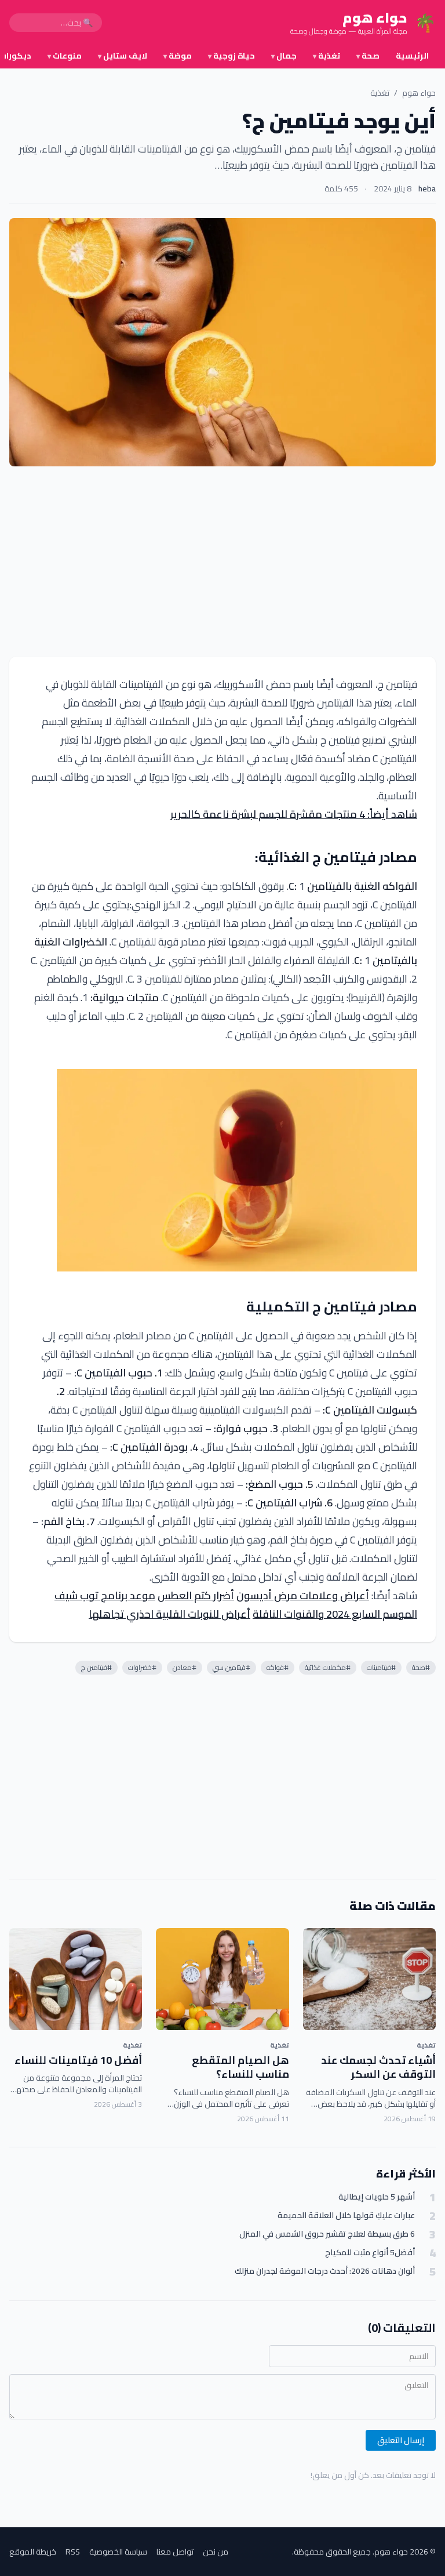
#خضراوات (142, 1667)
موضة (178, 56)
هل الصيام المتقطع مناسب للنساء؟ (240, 2067)
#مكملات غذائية (328, 1667)
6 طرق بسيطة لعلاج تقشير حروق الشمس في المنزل (327, 2234)
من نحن (216, 2552)
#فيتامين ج (96, 1667)
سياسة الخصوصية (118, 2552)
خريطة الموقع (33, 2552)
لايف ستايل (123, 56)
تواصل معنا (175, 2552)
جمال (284, 56)
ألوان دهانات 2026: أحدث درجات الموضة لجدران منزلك (325, 2271)
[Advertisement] (222, 561)
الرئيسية (412, 56)
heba (427, 189)
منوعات (65, 56)
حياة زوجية (231, 56)
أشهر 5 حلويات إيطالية (377, 2197)
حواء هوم (419, 93)
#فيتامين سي (231, 1667)
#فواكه (278, 1667)
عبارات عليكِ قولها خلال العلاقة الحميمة (346, 2215)
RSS (73, 2552)
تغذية (327, 56)
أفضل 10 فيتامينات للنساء (78, 2060)
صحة (368, 56)
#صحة (421, 1667)
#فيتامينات (381, 1667)
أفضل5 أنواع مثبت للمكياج (370, 2253)
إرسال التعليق (401, 2440)
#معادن (185, 1667)
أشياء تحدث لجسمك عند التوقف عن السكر (378, 2067)
